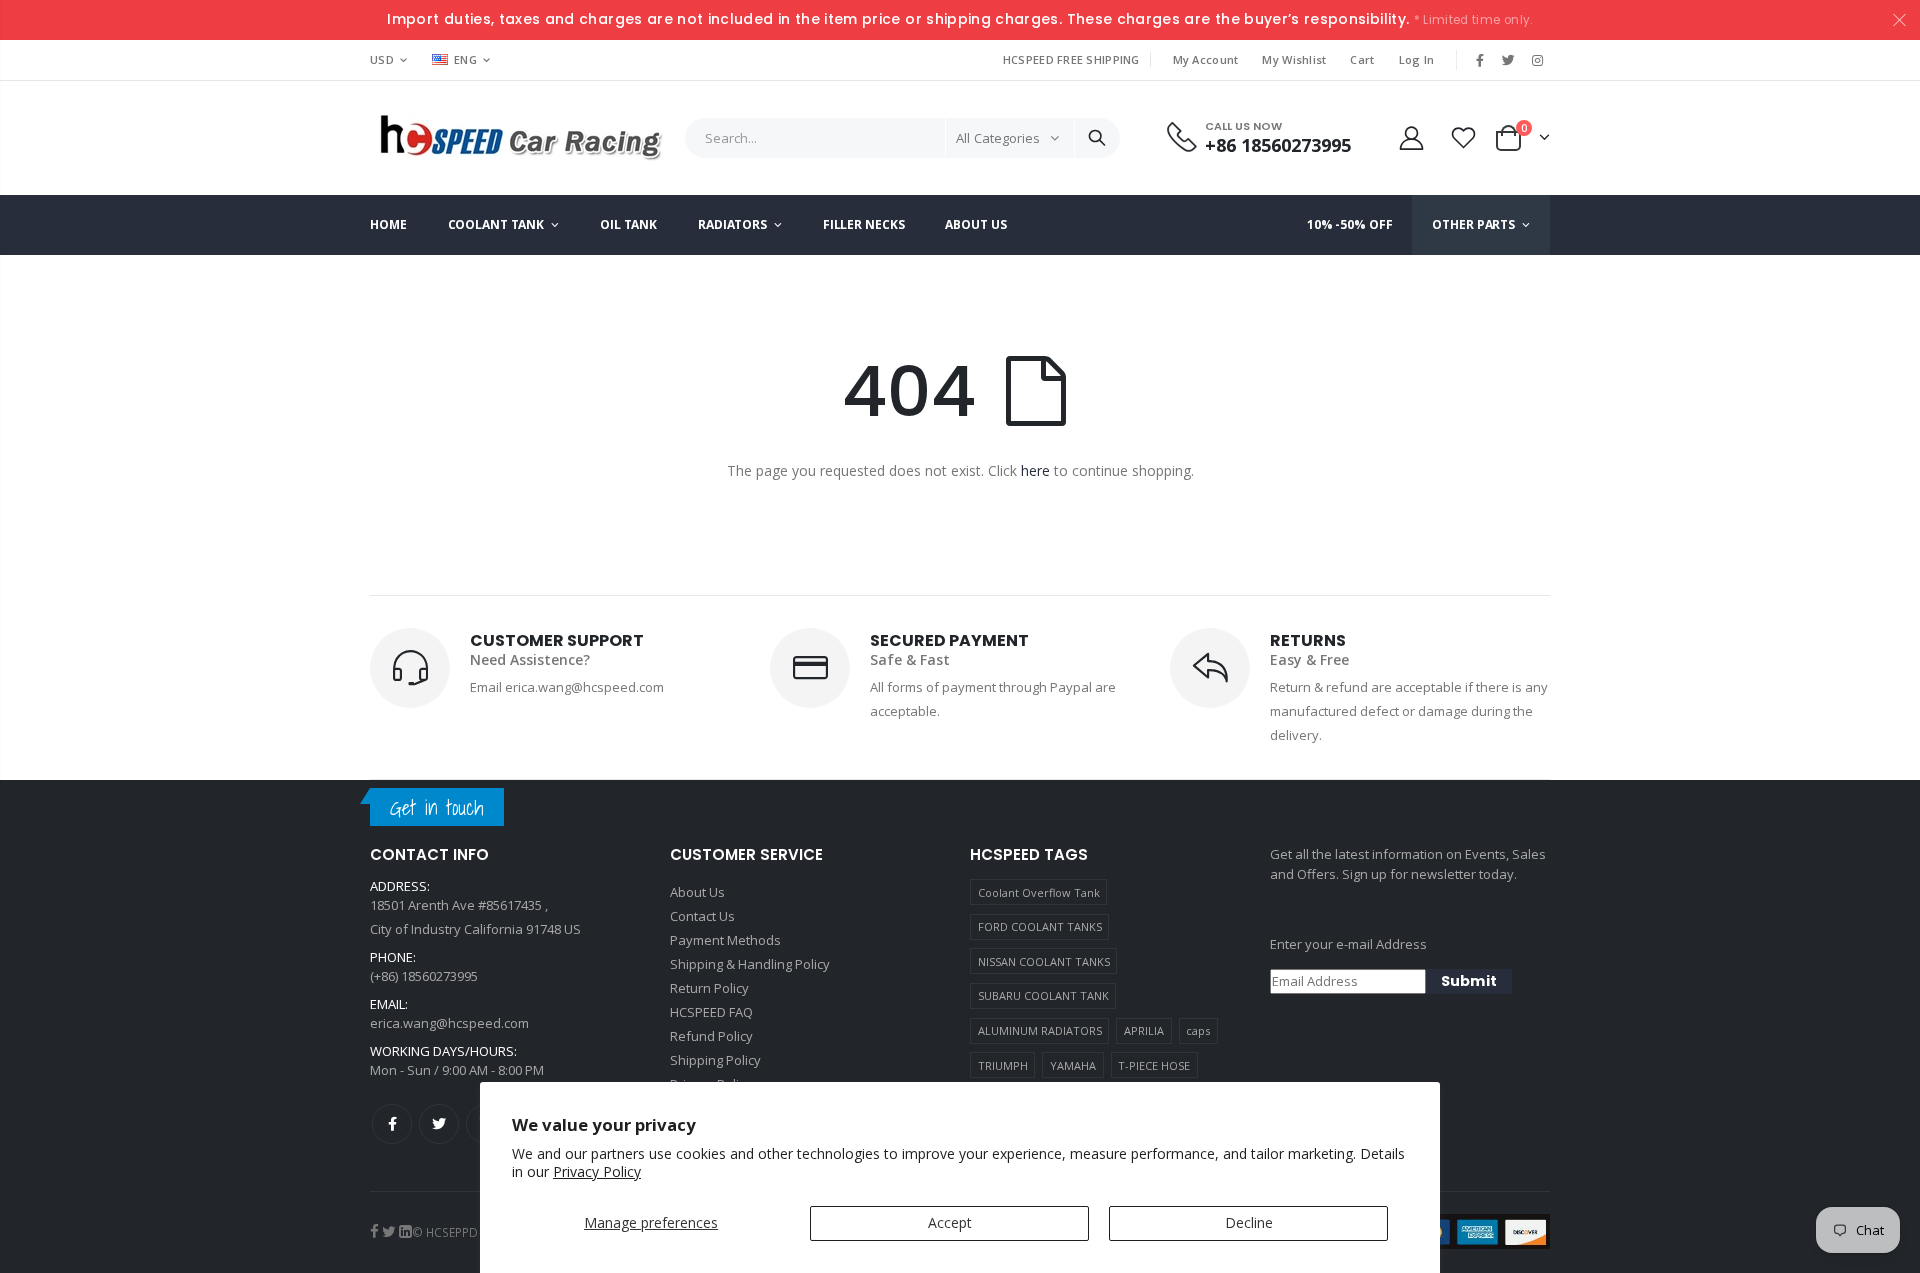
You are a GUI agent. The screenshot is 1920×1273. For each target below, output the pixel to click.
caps (1198, 1030)
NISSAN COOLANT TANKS (1044, 961)
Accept (950, 1222)
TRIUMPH (1003, 1065)
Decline (1249, 1222)
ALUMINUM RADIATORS (1040, 1030)
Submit (1469, 981)
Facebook (392, 1124)
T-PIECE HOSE (1154, 1065)
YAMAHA (1073, 1065)
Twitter (439, 1124)
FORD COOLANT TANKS (1040, 926)
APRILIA (1144, 1030)
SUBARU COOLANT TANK (1043, 995)
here (1035, 470)
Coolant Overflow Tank (1039, 892)
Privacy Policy (597, 1171)
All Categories (998, 138)
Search (1097, 138)
